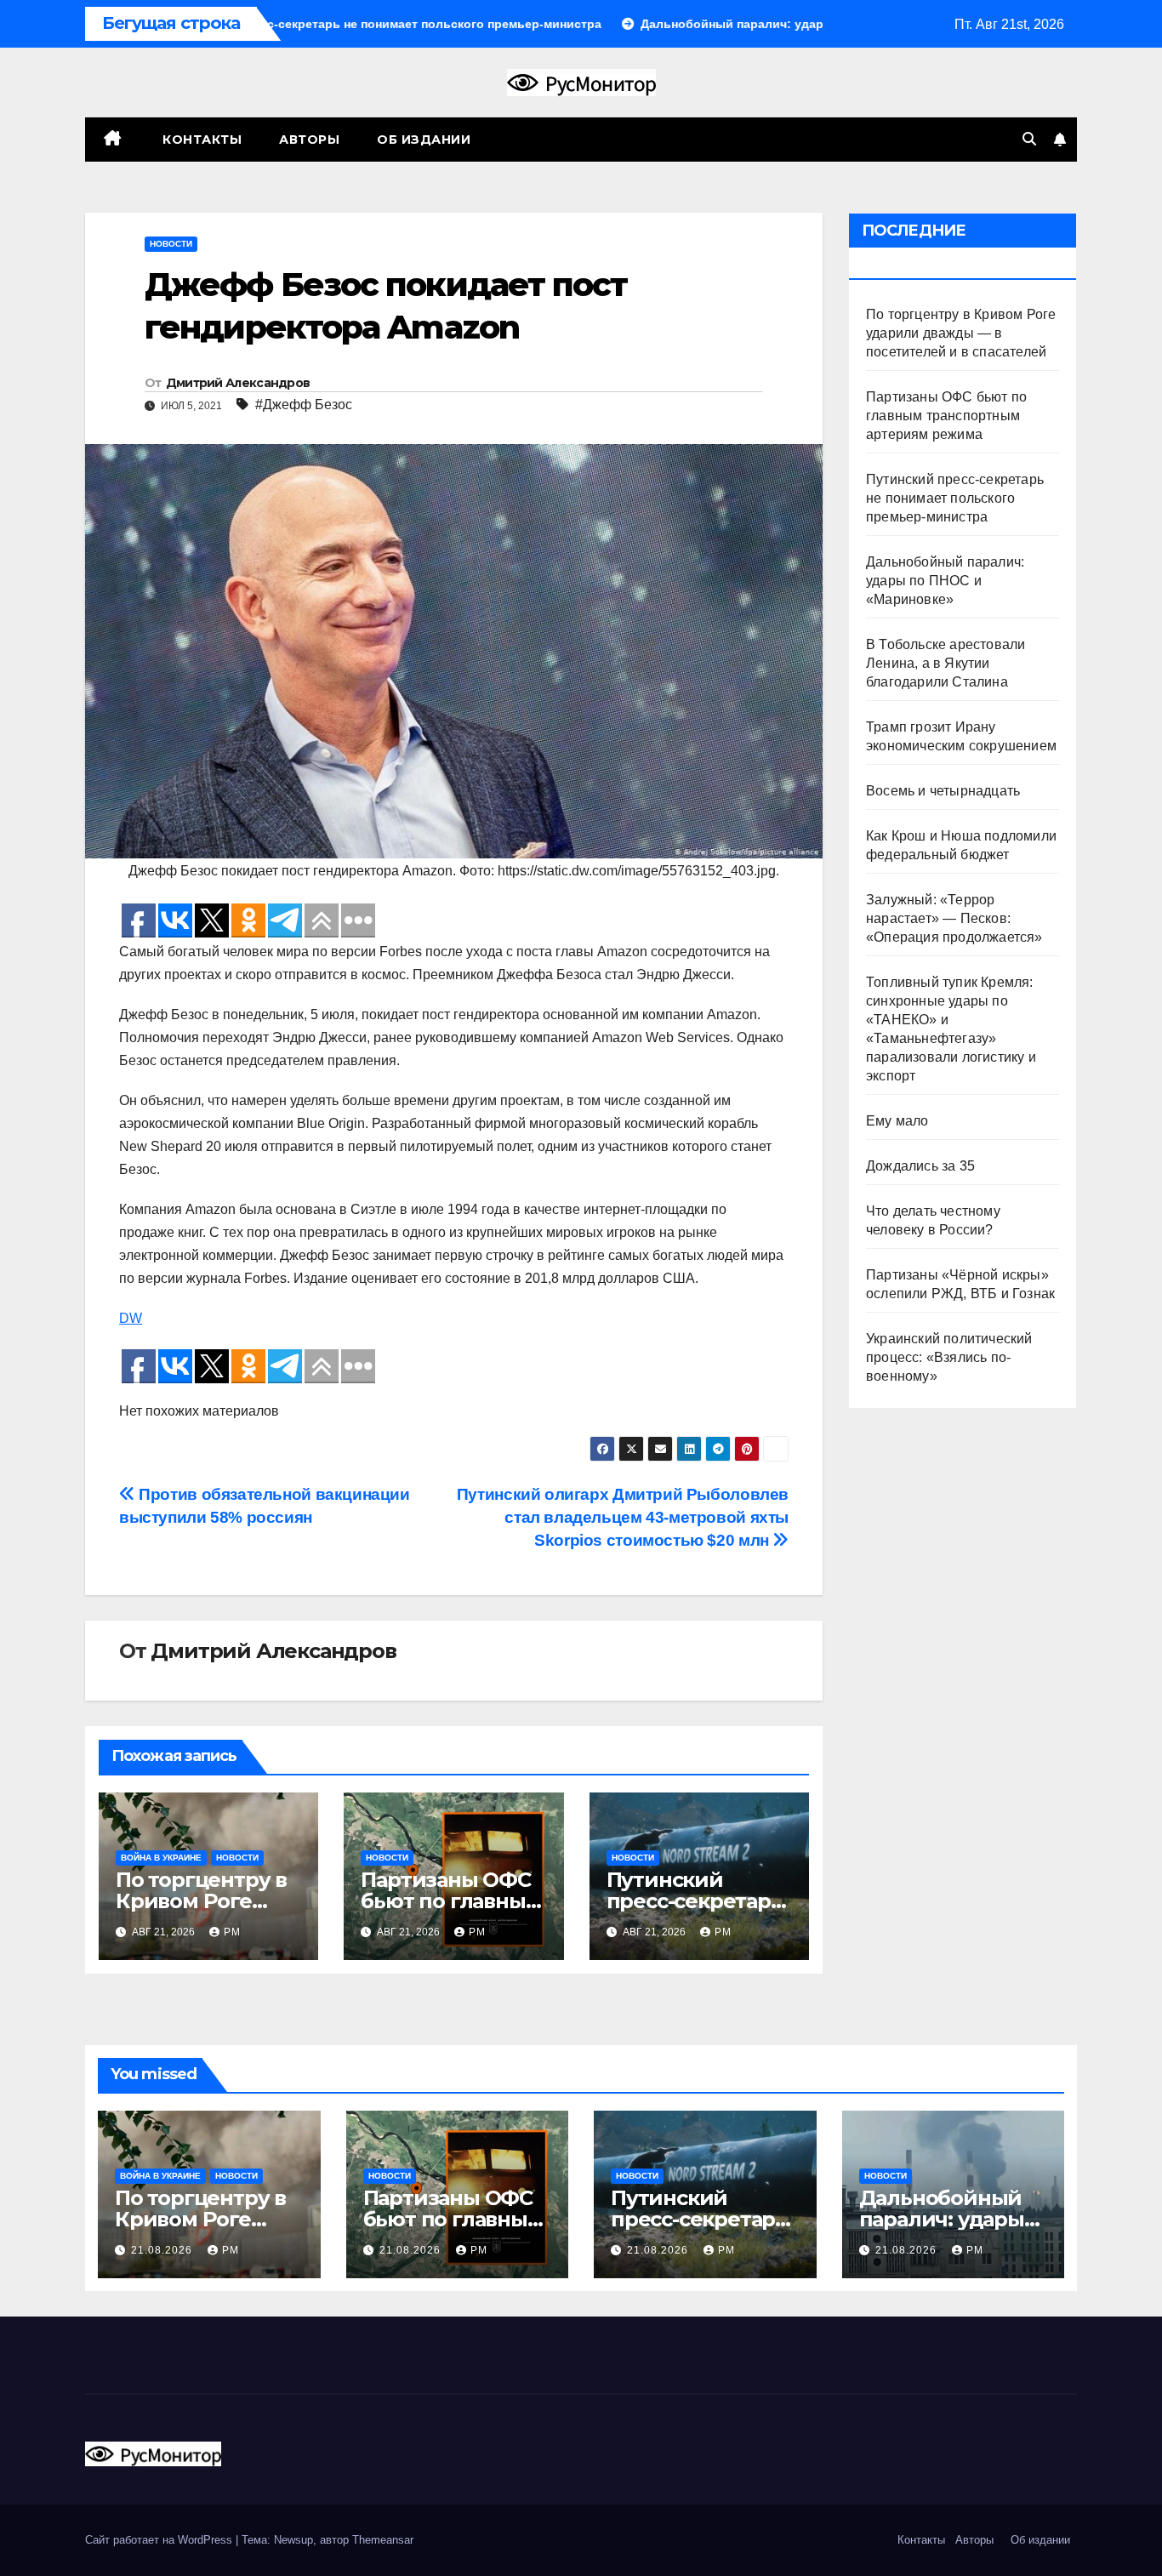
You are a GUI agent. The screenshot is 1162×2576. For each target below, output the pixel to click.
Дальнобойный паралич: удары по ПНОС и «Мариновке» (945, 581)
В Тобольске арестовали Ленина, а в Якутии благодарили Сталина (946, 663)
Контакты (201, 140)
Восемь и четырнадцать (943, 791)
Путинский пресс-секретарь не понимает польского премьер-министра (955, 498)
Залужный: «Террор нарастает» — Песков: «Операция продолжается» (954, 918)
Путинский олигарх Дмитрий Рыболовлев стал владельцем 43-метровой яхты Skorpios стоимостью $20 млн (623, 1517)
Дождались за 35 (920, 1166)
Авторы (309, 140)
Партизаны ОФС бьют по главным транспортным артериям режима (946, 416)
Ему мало (897, 1121)
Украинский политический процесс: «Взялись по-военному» (949, 1357)
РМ (232, 1932)
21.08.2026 (163, 2250)
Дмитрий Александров (238, 383)
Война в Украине (161, 1858)
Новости (171, 244)
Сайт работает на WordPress (160, 2540)
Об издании (424, 140)
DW (131, 1318)
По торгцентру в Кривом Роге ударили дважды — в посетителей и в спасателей (961, 333)
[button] (1029, 139)
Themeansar (383, 2540)
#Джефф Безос (304, 405)
